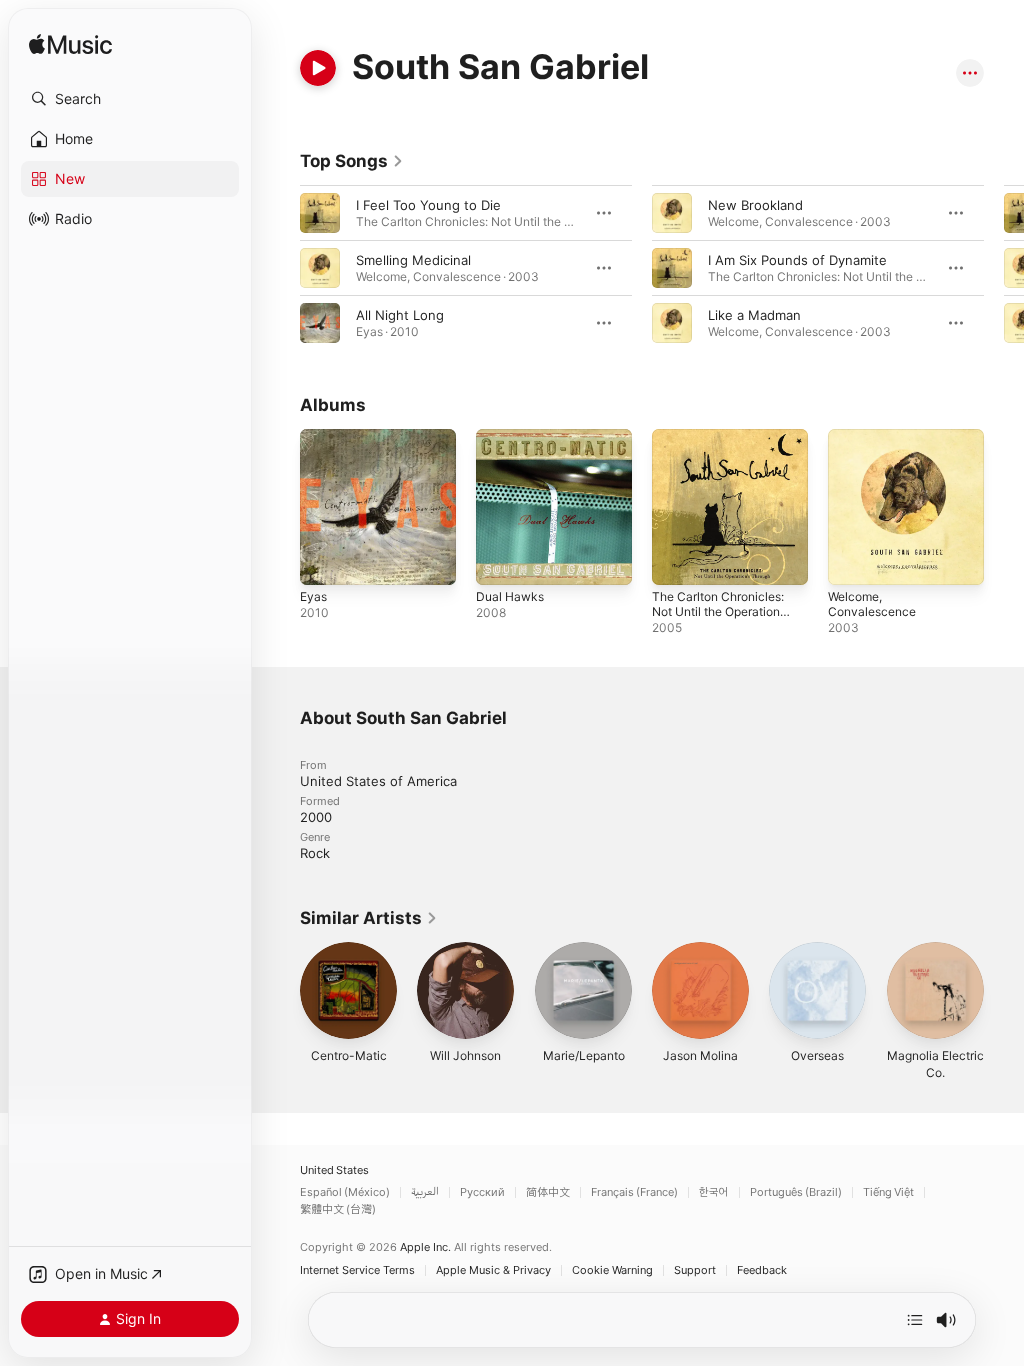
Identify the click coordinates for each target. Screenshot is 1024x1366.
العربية (425, 1192)
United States (334, 1170)
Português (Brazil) (796, 1192)
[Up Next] (915, 1320)
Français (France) (634, 1192)
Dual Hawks (510, 596)
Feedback (762, 1270)
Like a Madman (754, 315)
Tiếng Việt (888, 1192)
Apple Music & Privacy (493, 1270)
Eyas (313, 596)
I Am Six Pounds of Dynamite (797, 260)
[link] (352, 161)
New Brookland (755, 205)
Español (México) (345, 1192)
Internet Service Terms (357, 1270)
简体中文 (548, 1192)
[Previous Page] (280, 268)
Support (695, 1270)
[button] (130, 99)
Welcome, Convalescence (872, 604)
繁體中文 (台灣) (338, 1209)
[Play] (318, 68)
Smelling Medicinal (413, 260)
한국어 (714, 1192)
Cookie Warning (612, 1270)
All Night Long (400, 315)
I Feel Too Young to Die (428, 205)
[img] (70, 45)
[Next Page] (1004, 268)
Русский (482, 1192)
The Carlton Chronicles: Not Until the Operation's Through (720, 611)
